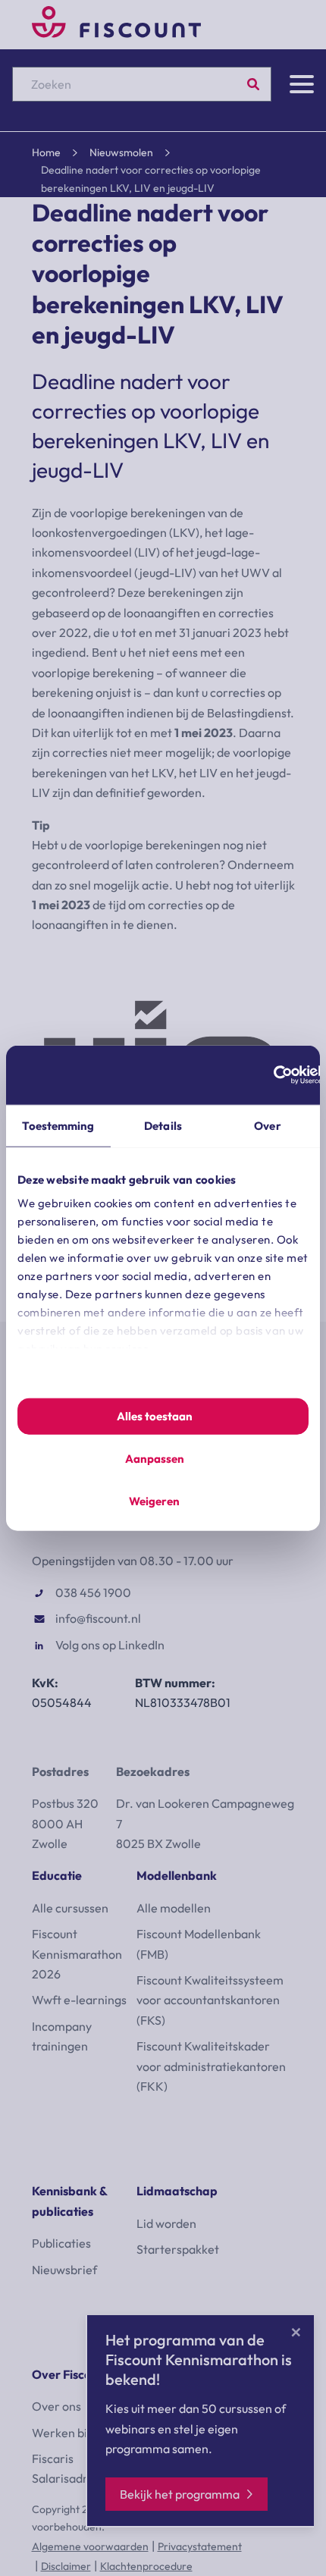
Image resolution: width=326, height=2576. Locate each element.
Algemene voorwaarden (90, 2546)
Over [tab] (267, 1125)
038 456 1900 (93, 1592)
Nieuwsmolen (121, 152)
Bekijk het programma (180, 2494)
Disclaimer (66, 2566)
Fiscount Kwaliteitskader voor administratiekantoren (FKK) (211, 2066)
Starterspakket (178, 2249)
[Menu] (302, 84)
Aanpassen (155, 1459)
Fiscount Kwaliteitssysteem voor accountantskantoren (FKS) (210, 2000)
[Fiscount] (116, 33)
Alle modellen (174, 1908)
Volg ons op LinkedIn (110, 1645)
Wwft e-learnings (79, 2000)
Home (46, 152)
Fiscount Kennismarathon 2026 (77, 1954)
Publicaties (61, 2243)
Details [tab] (163, 1125)
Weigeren (154, 1501)
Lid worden (166, 2223)
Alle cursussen (70, 1908)
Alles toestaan (155, 1416)
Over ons (56, 2406)
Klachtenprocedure (146, 2566)
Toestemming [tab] (58, 1125)
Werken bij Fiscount (85, 2433)
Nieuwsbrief (64, 2270)
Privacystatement (200, 2546)
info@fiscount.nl (98, 1618)
